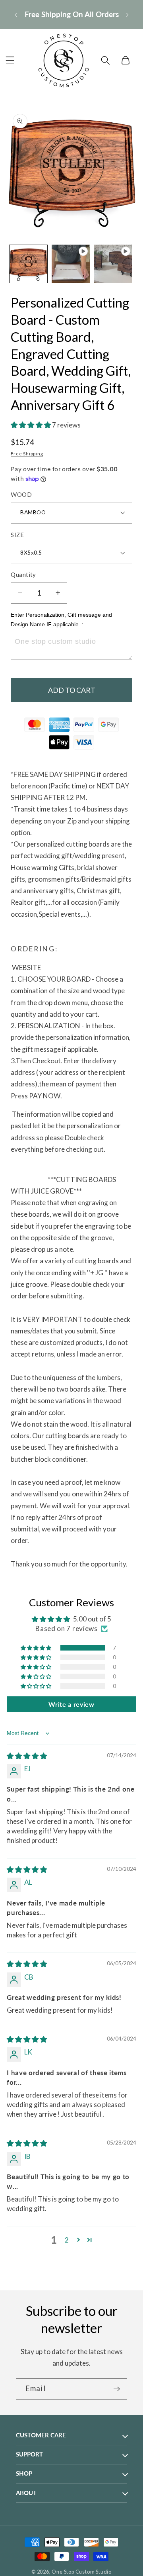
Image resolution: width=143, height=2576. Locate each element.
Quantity (23, 574)
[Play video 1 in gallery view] (71, 264)
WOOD (21, 494)
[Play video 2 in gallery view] (113, 264)
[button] (10, 60)
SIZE (17, 535)
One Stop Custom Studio (82, 2572)
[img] (27, 1756)
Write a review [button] (71, 1704)
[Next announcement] (128, 14)
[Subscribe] (117, 2389)
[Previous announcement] (15, 14)
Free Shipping (27, 454)
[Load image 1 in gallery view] (28, 264)
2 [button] (67, 2240)
